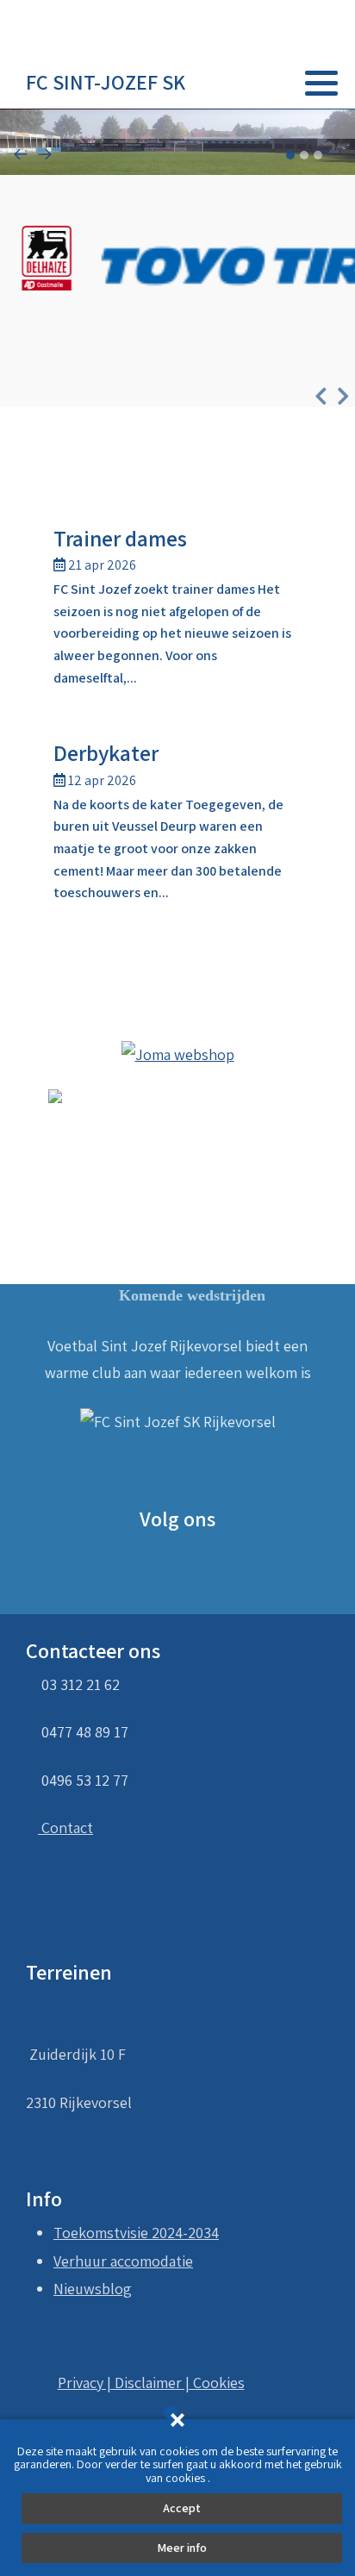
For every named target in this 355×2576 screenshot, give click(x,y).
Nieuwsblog (93, 2289)
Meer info (182, 2548)
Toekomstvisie (101, 2233)
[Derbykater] (177, 824)
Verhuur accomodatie (123, 2261)
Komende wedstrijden (192, 1295)
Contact (65, 1828)
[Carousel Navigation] (177, 156)
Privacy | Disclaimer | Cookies (151, 2383)
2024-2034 (185, 2233)
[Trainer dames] (177, 609)
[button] (321, 83)
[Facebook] (296, 124)
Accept (182, 2508)
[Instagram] (318, 124)
